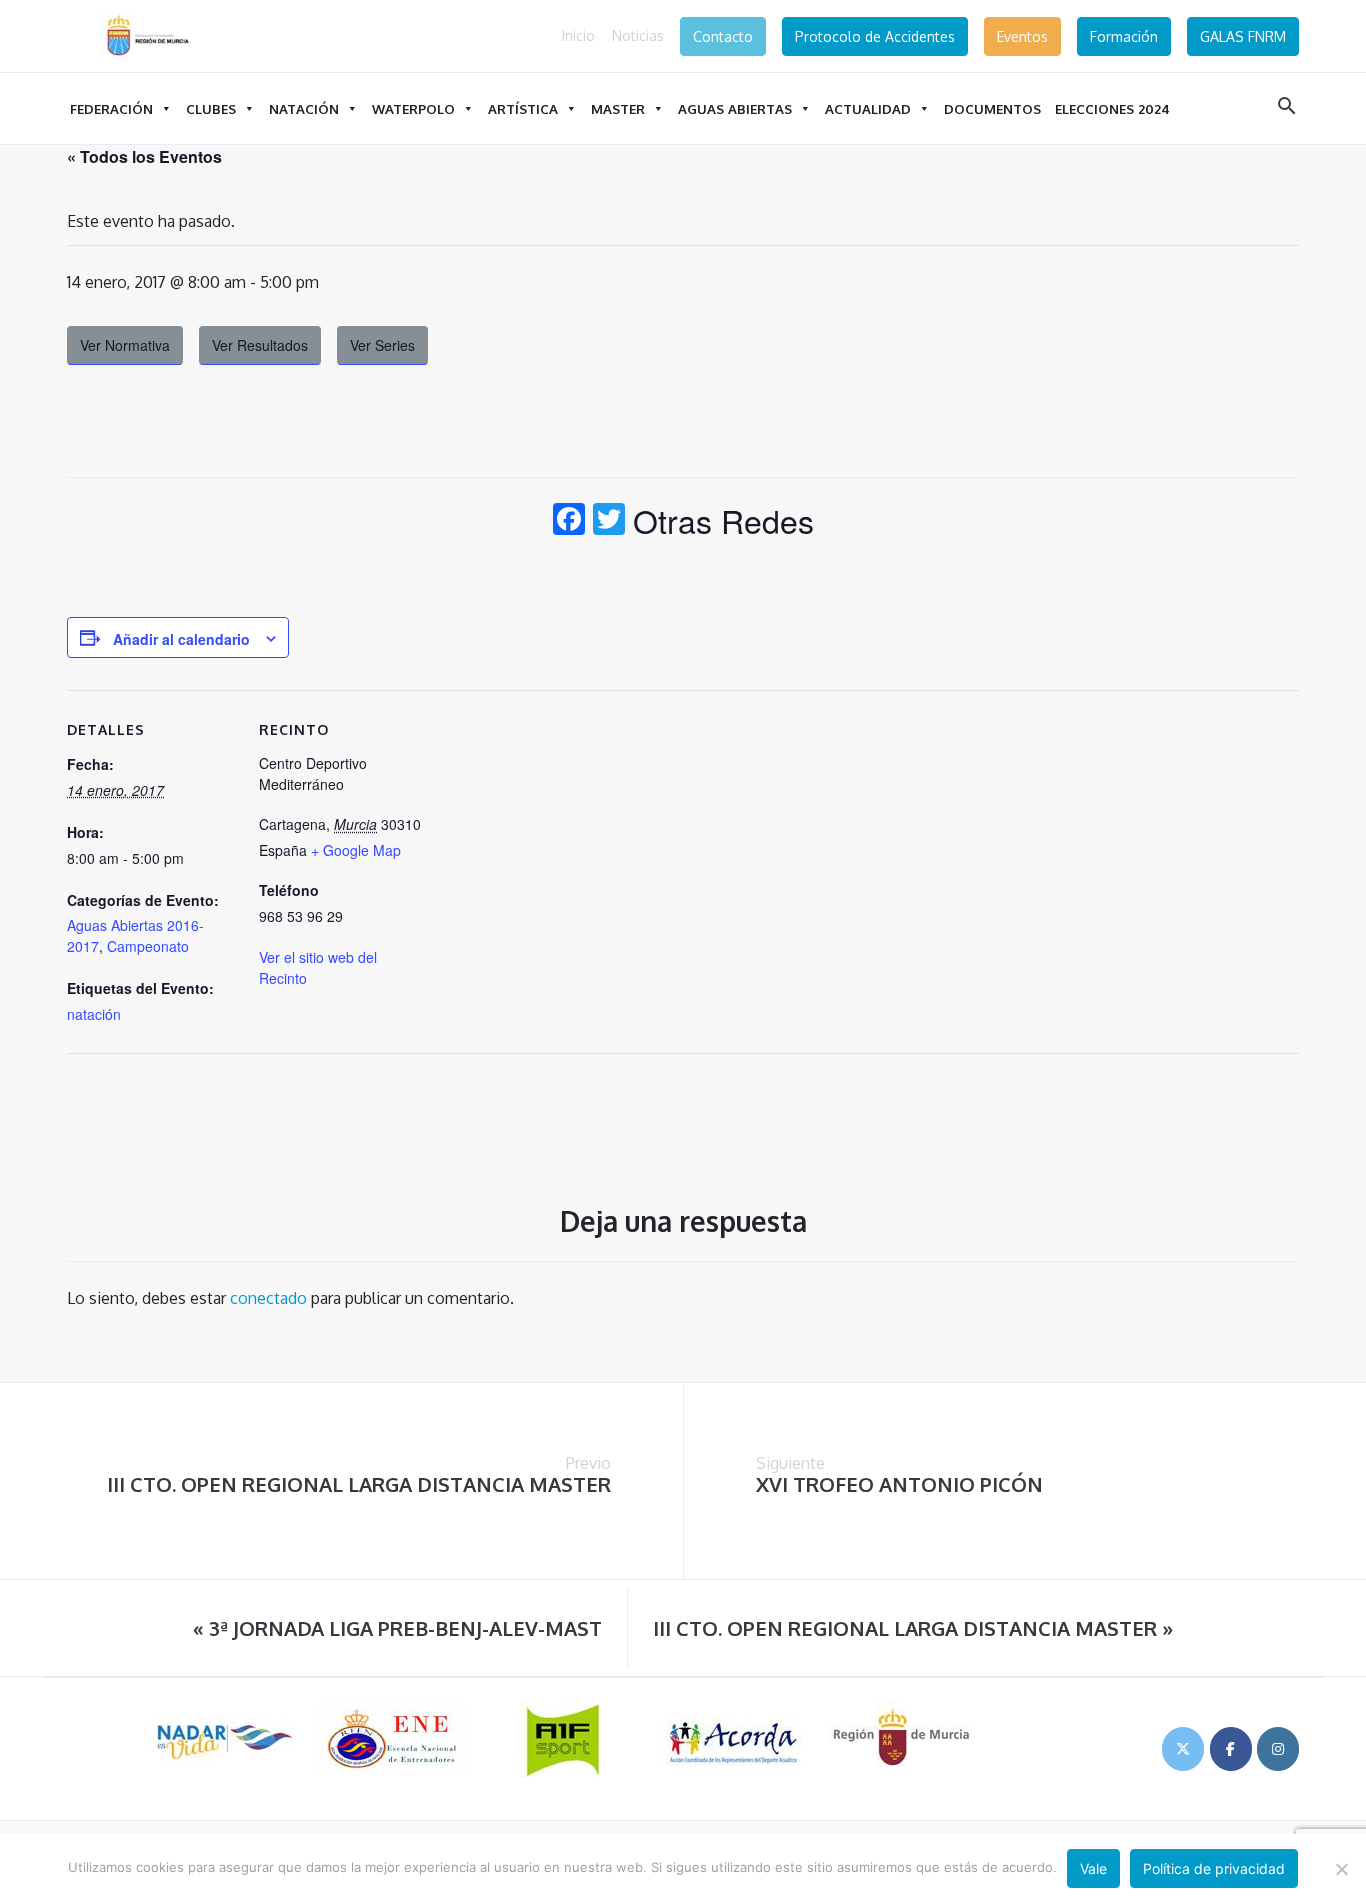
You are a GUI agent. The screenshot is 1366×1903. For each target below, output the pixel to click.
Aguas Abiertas (735, 108)
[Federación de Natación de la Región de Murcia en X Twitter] (1183, 1749)
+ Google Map (356, 850)
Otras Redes (723, 520)
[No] (1341, 1869)
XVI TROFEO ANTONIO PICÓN (899, 1484)
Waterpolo (413, 108)
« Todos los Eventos (144, 156)
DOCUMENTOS (992, 108)
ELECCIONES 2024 (1112, 108)
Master (618, 108)
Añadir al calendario (181, 639)
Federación (111, 108)
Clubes (211, 108)
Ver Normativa (125, 345)
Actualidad (868, 108)
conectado (268, 1298)
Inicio (578, 35)
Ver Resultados (260, 345)
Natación (304, 108)
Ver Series (382, 345)
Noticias (638, 35)
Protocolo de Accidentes (875, 36)
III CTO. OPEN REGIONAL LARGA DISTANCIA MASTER (359, 1484)
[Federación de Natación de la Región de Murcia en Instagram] (1278, 1749)
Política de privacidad (1214, 1868)
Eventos (1022, 36)
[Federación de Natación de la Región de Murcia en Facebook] (1231, 1749)
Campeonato (148, 946)
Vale (1093, 1868)
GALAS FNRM (1243, 36)
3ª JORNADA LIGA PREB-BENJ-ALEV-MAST (397, 1628)
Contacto (723, 36)
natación (94, 1014)
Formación (1124, 36)
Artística (523, 108)
